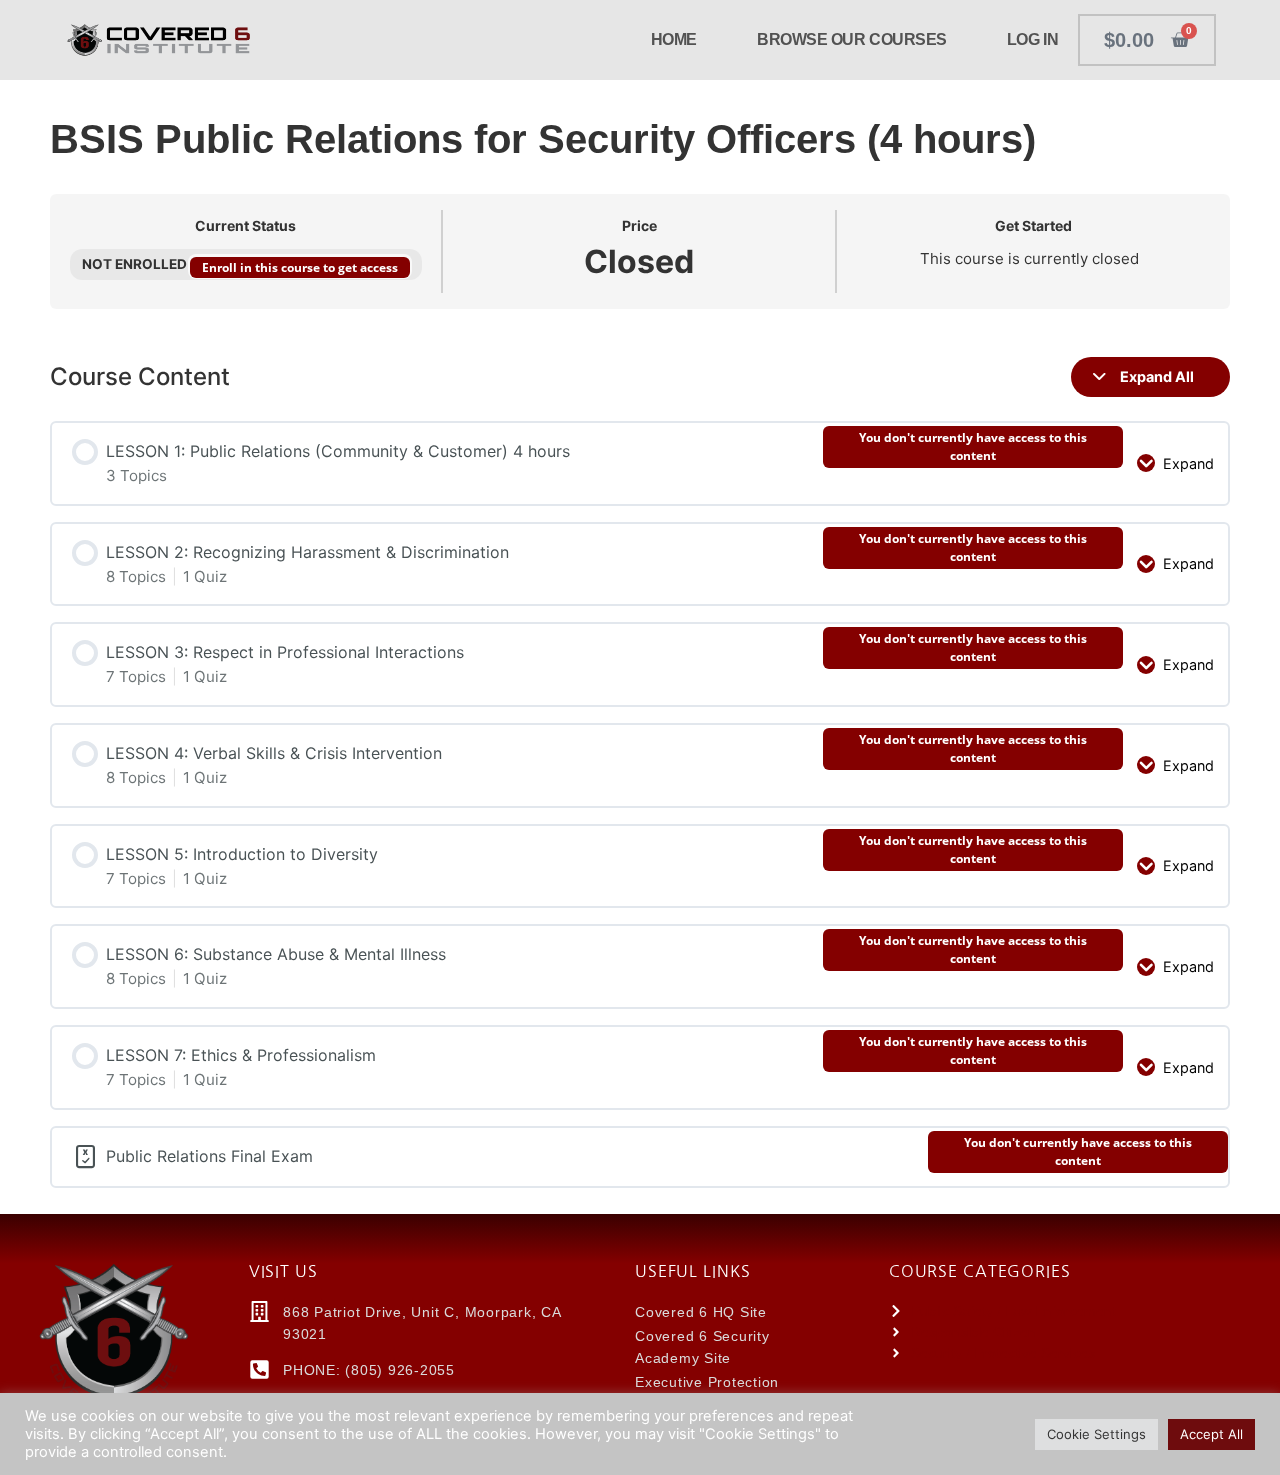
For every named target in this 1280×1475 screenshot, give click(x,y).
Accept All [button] (1211, 1434)
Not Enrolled (136, 264)
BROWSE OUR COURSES (852, 39)
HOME (674, 39)
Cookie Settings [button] (1096, 1434)
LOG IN (1032, 39)
